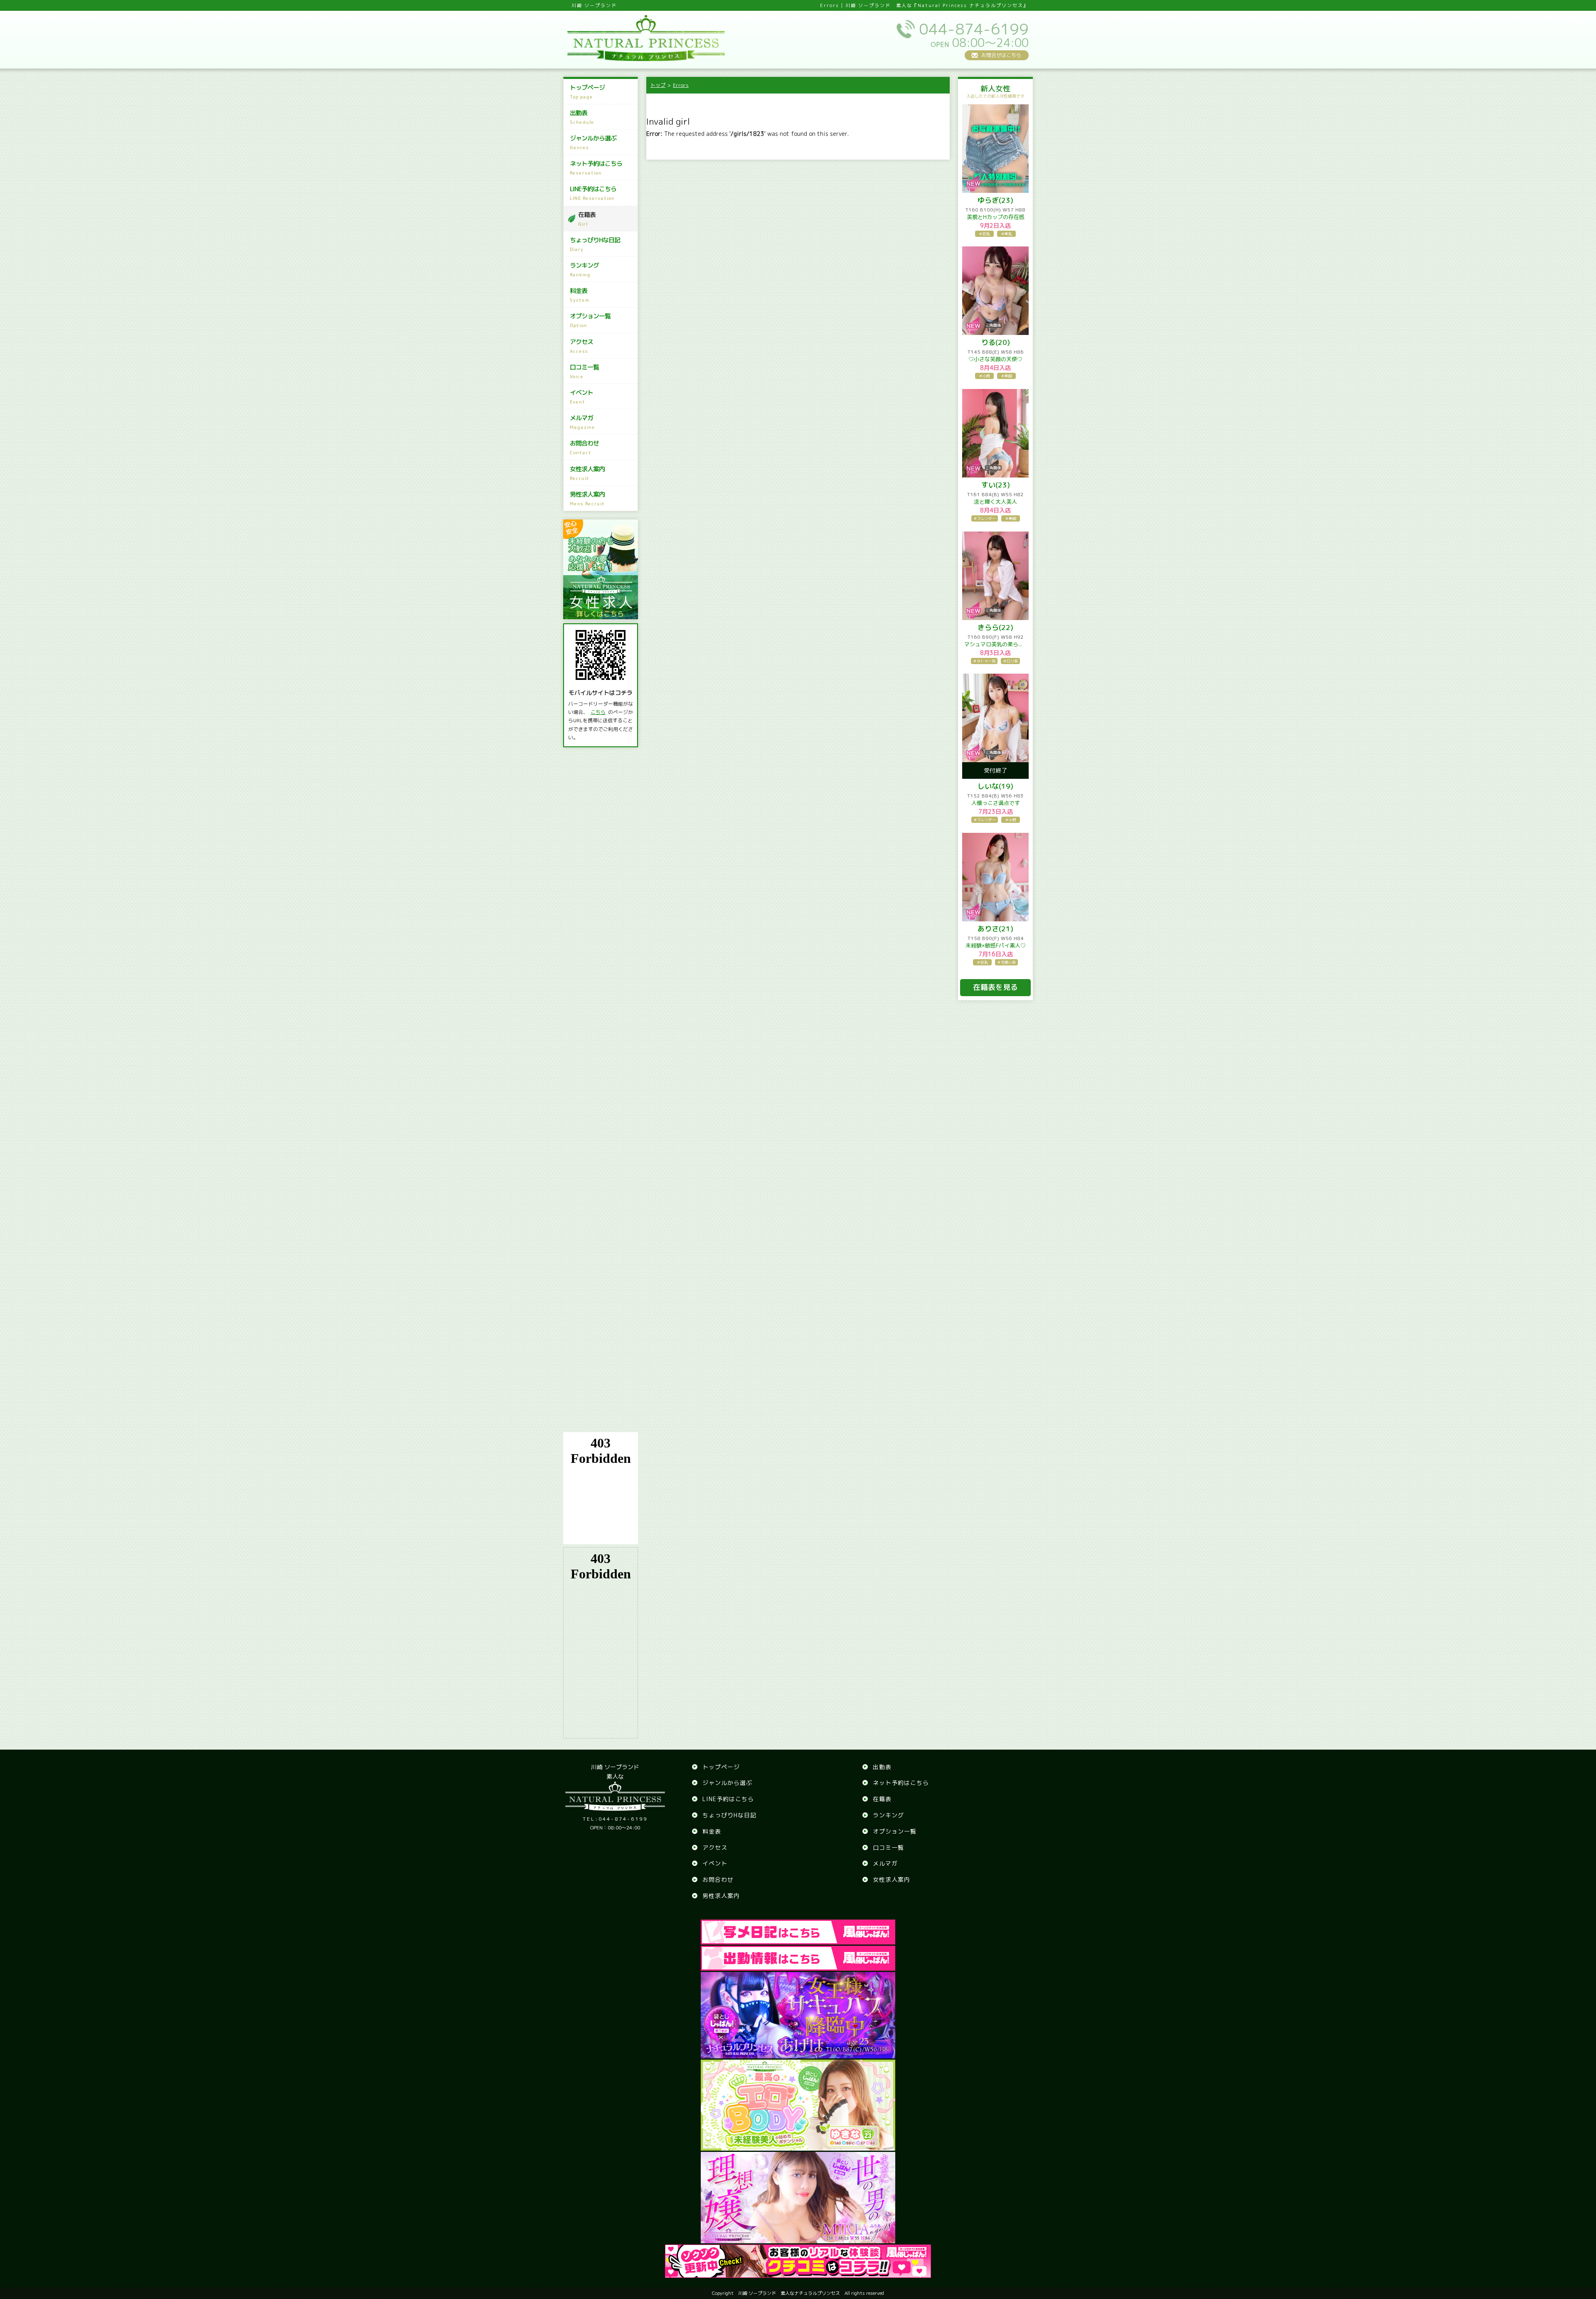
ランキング (584, 270)
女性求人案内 (587, 473)
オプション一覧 (590, 320)
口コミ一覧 (584, 371)
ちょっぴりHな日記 (595, 244)
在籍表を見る (995, 987)
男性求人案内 (587, 498)
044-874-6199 (615, 1819)
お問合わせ (584, 447)
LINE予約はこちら (593, 193)
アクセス (581, 346)
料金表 (580, 295)
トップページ (587, 92)
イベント (581, 397)
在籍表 (587, 219)
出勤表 (582, 117)
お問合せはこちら (1001, 55)
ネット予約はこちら (596, 168)
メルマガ (582, 422)
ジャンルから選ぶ (593, 142)
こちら (598, 712)
